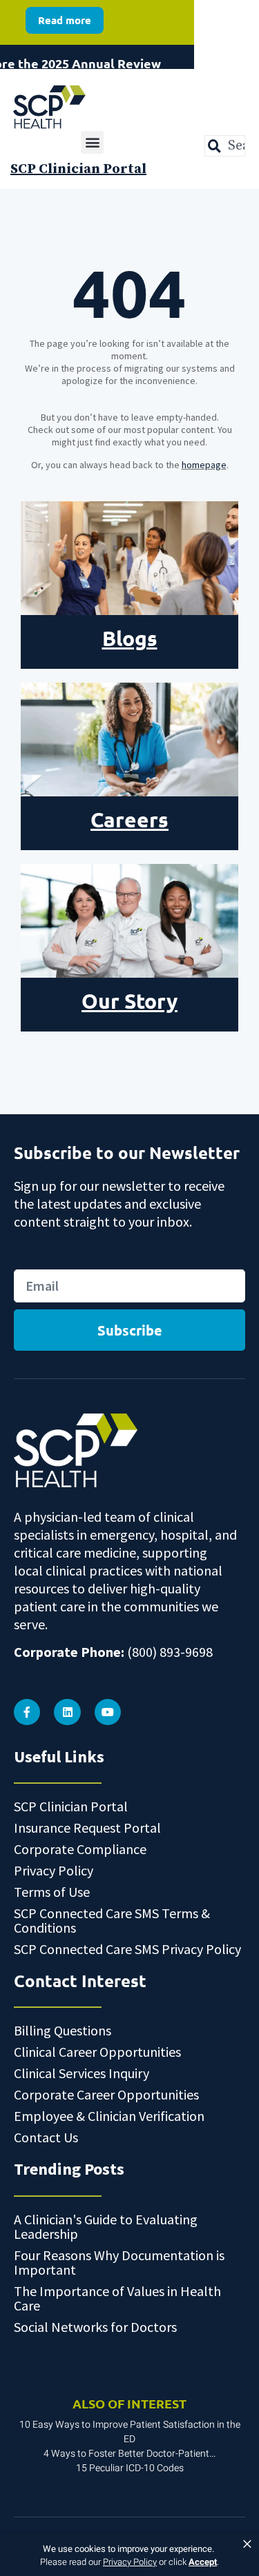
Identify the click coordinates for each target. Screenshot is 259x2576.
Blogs (130, 638)
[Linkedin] (67, 1712)
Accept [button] (203, 2562)
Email (28, 1255)
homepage (204, 465)
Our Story (129, 1001)
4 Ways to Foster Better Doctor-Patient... (129, 2454)
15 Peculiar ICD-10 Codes (130, 2468)
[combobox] (225, 146)
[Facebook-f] (27, 1712)
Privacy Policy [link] (130, 2562)
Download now (65, 59)
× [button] (247, 2544)
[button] (92, 142)
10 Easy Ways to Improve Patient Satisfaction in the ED (130, 2432)
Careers (129, 819)
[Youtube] (108, 1712)
